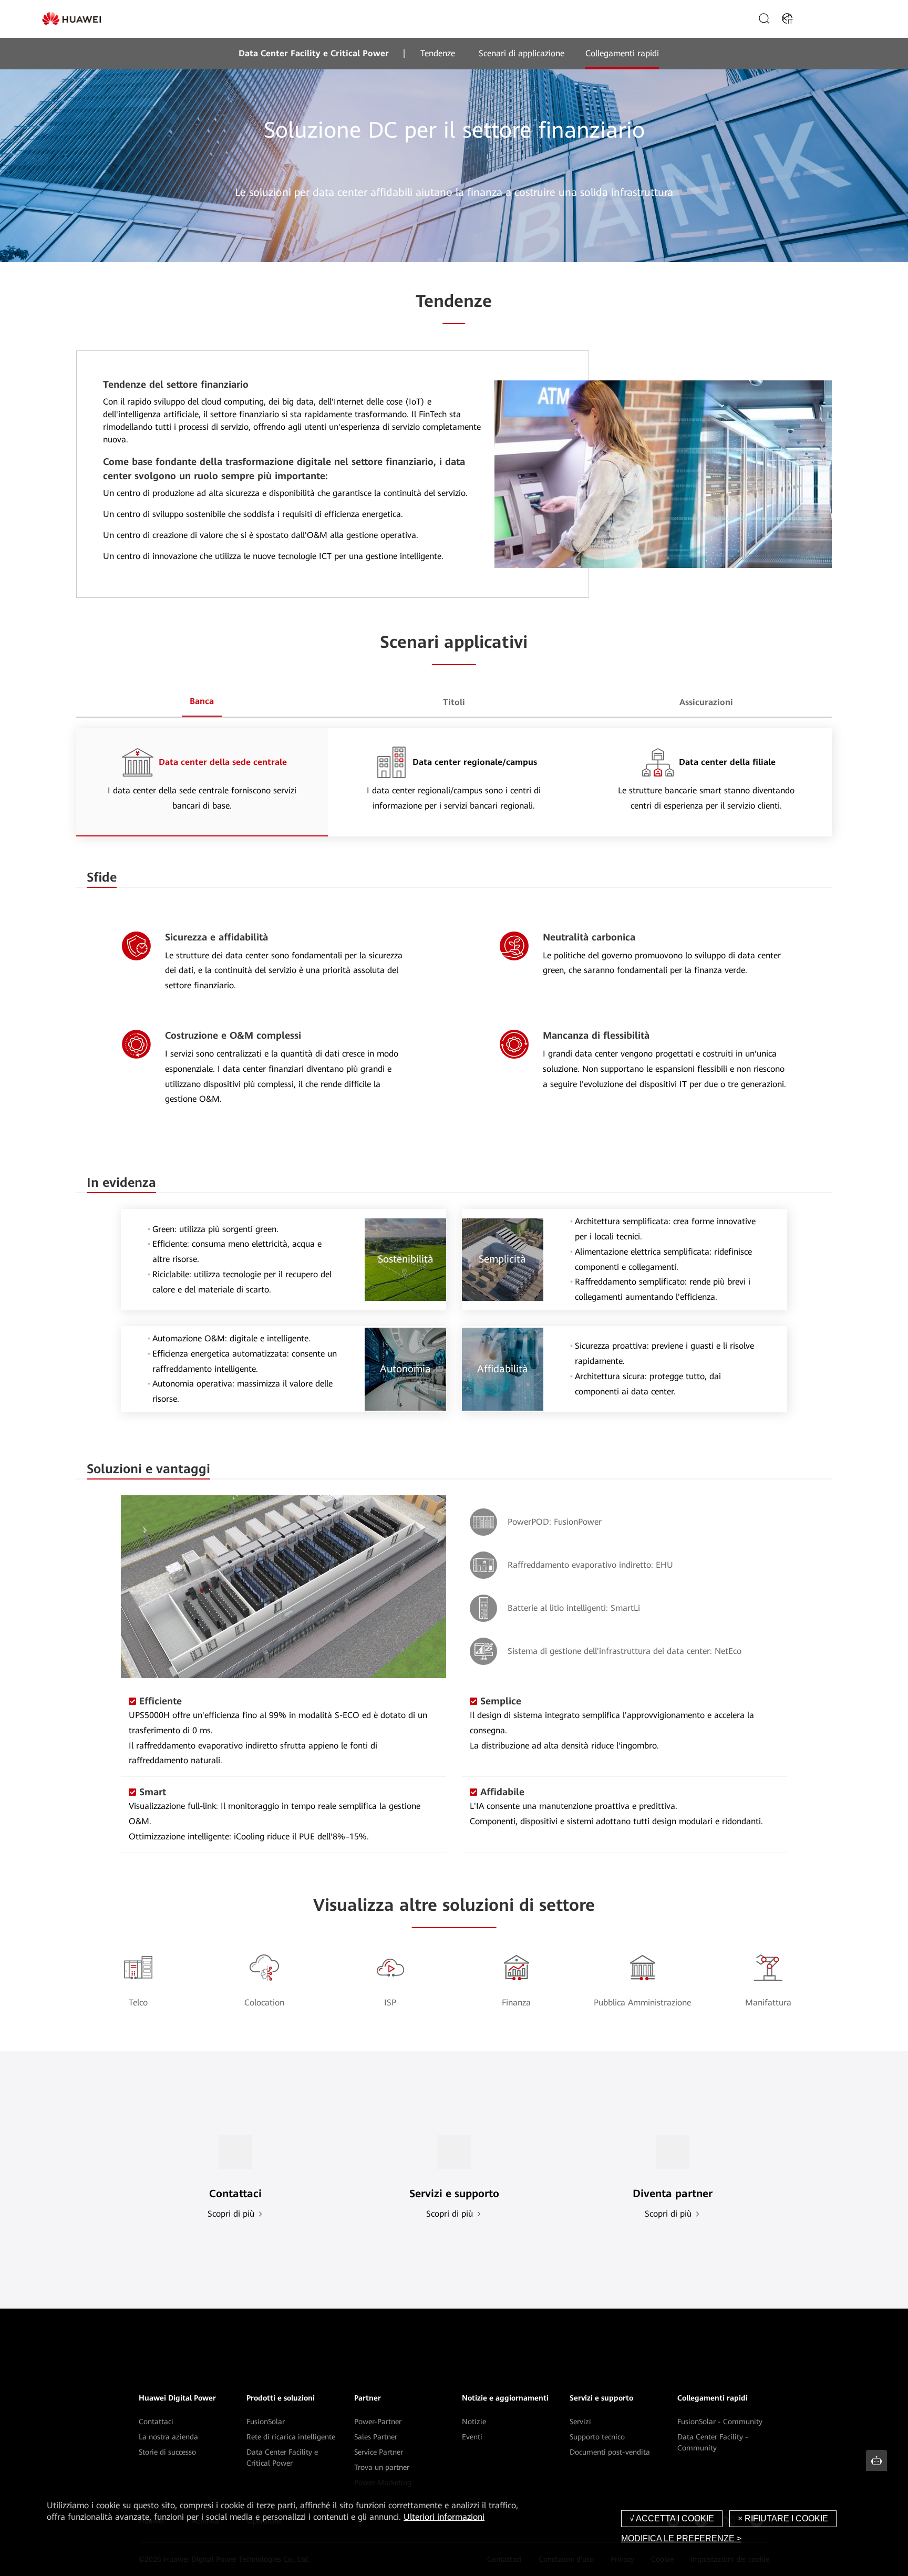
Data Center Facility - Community (713, 2442)
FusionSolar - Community (720, 2422)
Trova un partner (382, 2467)
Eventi (472, 2437)
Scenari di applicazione (522, 53)
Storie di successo (167, 2452)
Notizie (474, 2422)
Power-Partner (378, 2422)
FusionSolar (266, 2422)
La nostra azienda (168, 2437)
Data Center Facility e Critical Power (314, 53)
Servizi (580, 2422)
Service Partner (379, 2452)
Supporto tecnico (597, 2437)
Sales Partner (376, 2437)
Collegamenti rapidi (622, 53)
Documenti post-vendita (610, 2452)
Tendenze (438, 53)
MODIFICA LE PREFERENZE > (681, 2538)
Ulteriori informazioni (444, 2517)
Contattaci (156, 2422)
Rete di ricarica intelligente (291, 2437)
